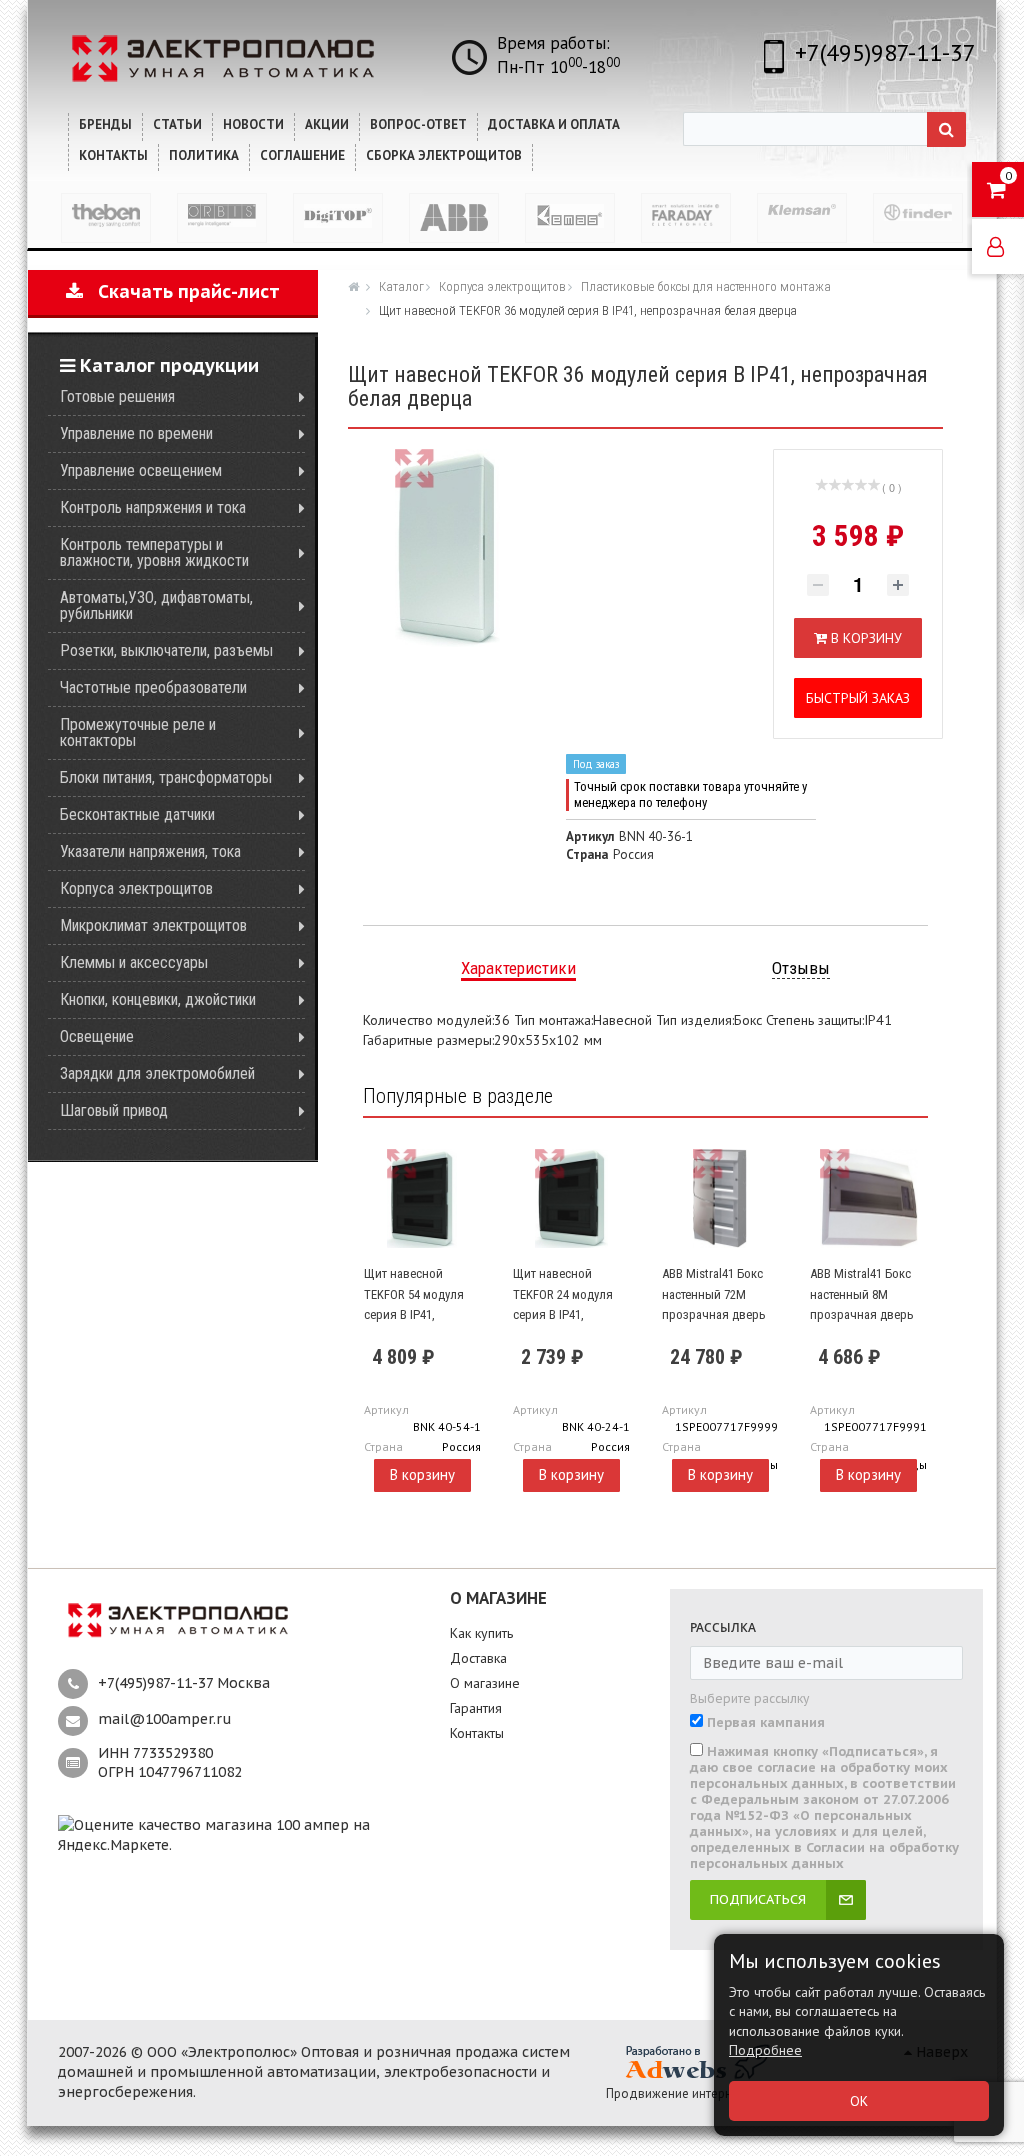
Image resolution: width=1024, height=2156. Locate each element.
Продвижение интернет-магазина (704, 2093)
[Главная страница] (356, 286)
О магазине (485, 1683)
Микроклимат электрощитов (153, 925)
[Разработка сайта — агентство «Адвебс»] (696, 2062)
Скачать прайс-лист (181, 291)
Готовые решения (117, 396)
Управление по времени (136, 433)
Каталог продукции (167, 365)
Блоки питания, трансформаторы (166, 777)
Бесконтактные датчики (137, 814)
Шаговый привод (114, 1110)
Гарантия (476, 1708)
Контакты (477, 1733)
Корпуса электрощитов (136, 888)
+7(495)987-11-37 (885, 52)
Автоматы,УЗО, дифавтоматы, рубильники (156, 605)
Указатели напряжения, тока (150, 851)
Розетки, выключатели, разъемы (166, 650)
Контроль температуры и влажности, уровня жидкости (154, 552)
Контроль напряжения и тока (153, 507)
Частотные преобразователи (153, 687)
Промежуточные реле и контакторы (138, 732)
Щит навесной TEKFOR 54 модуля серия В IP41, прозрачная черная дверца (419, 1314)
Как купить (481, 1633)
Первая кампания (766, 1723)
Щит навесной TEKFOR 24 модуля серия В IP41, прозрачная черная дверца (568, 1314)
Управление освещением (141, 470)
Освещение (97, 1036)
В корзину (422, 1474)
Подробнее (765, 2050)
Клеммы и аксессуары (134, 962)
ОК (859, 2101)
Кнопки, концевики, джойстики (158, 999)
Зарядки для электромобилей (157, 1073)
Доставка (478, 1658)
